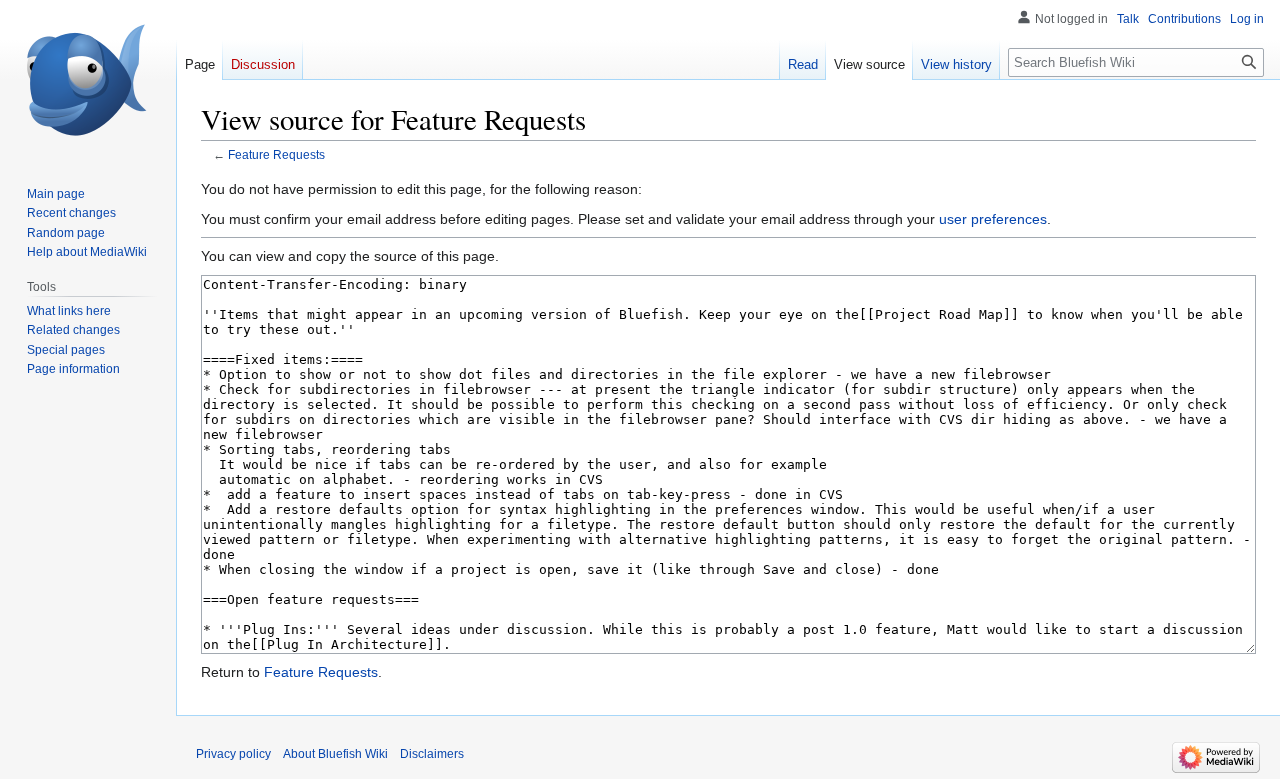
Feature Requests (276, 154)
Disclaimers (432, 754)
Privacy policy (233, 754)
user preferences (993, 219)
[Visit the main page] (88, 80)
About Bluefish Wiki (335, 754)
